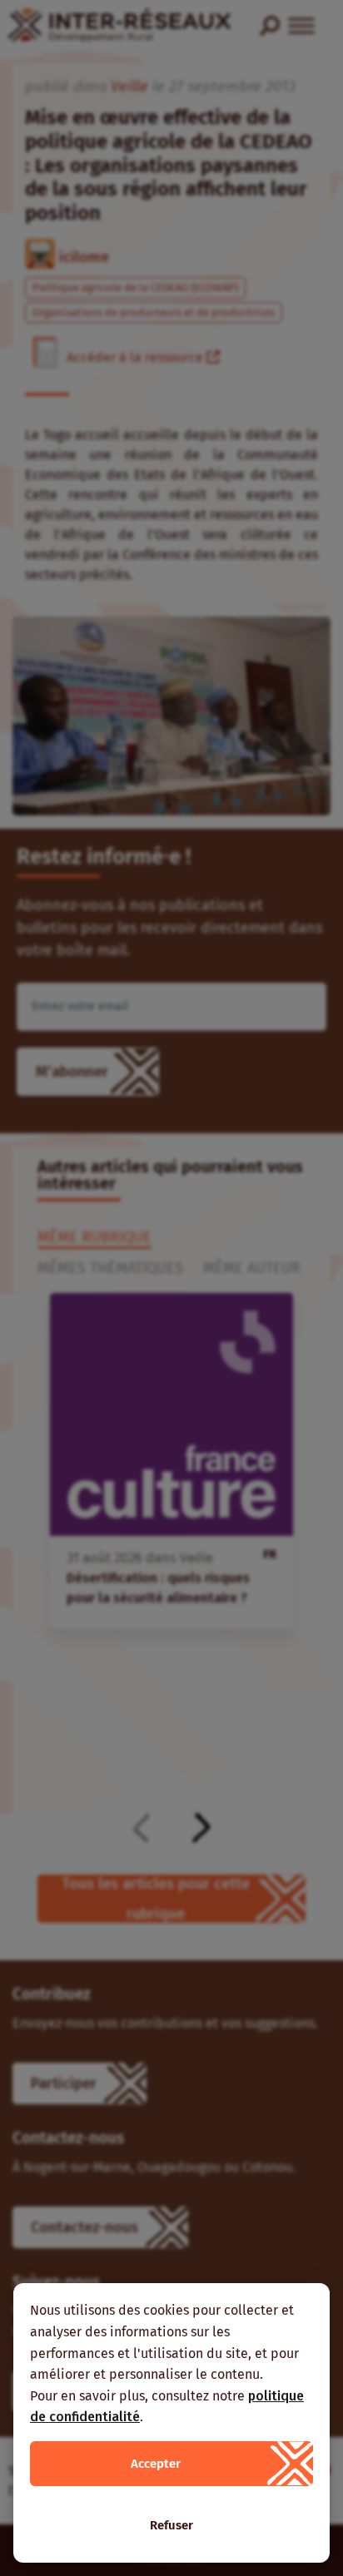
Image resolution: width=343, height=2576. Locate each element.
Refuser (171, 2525)
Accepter (156, 2464)
